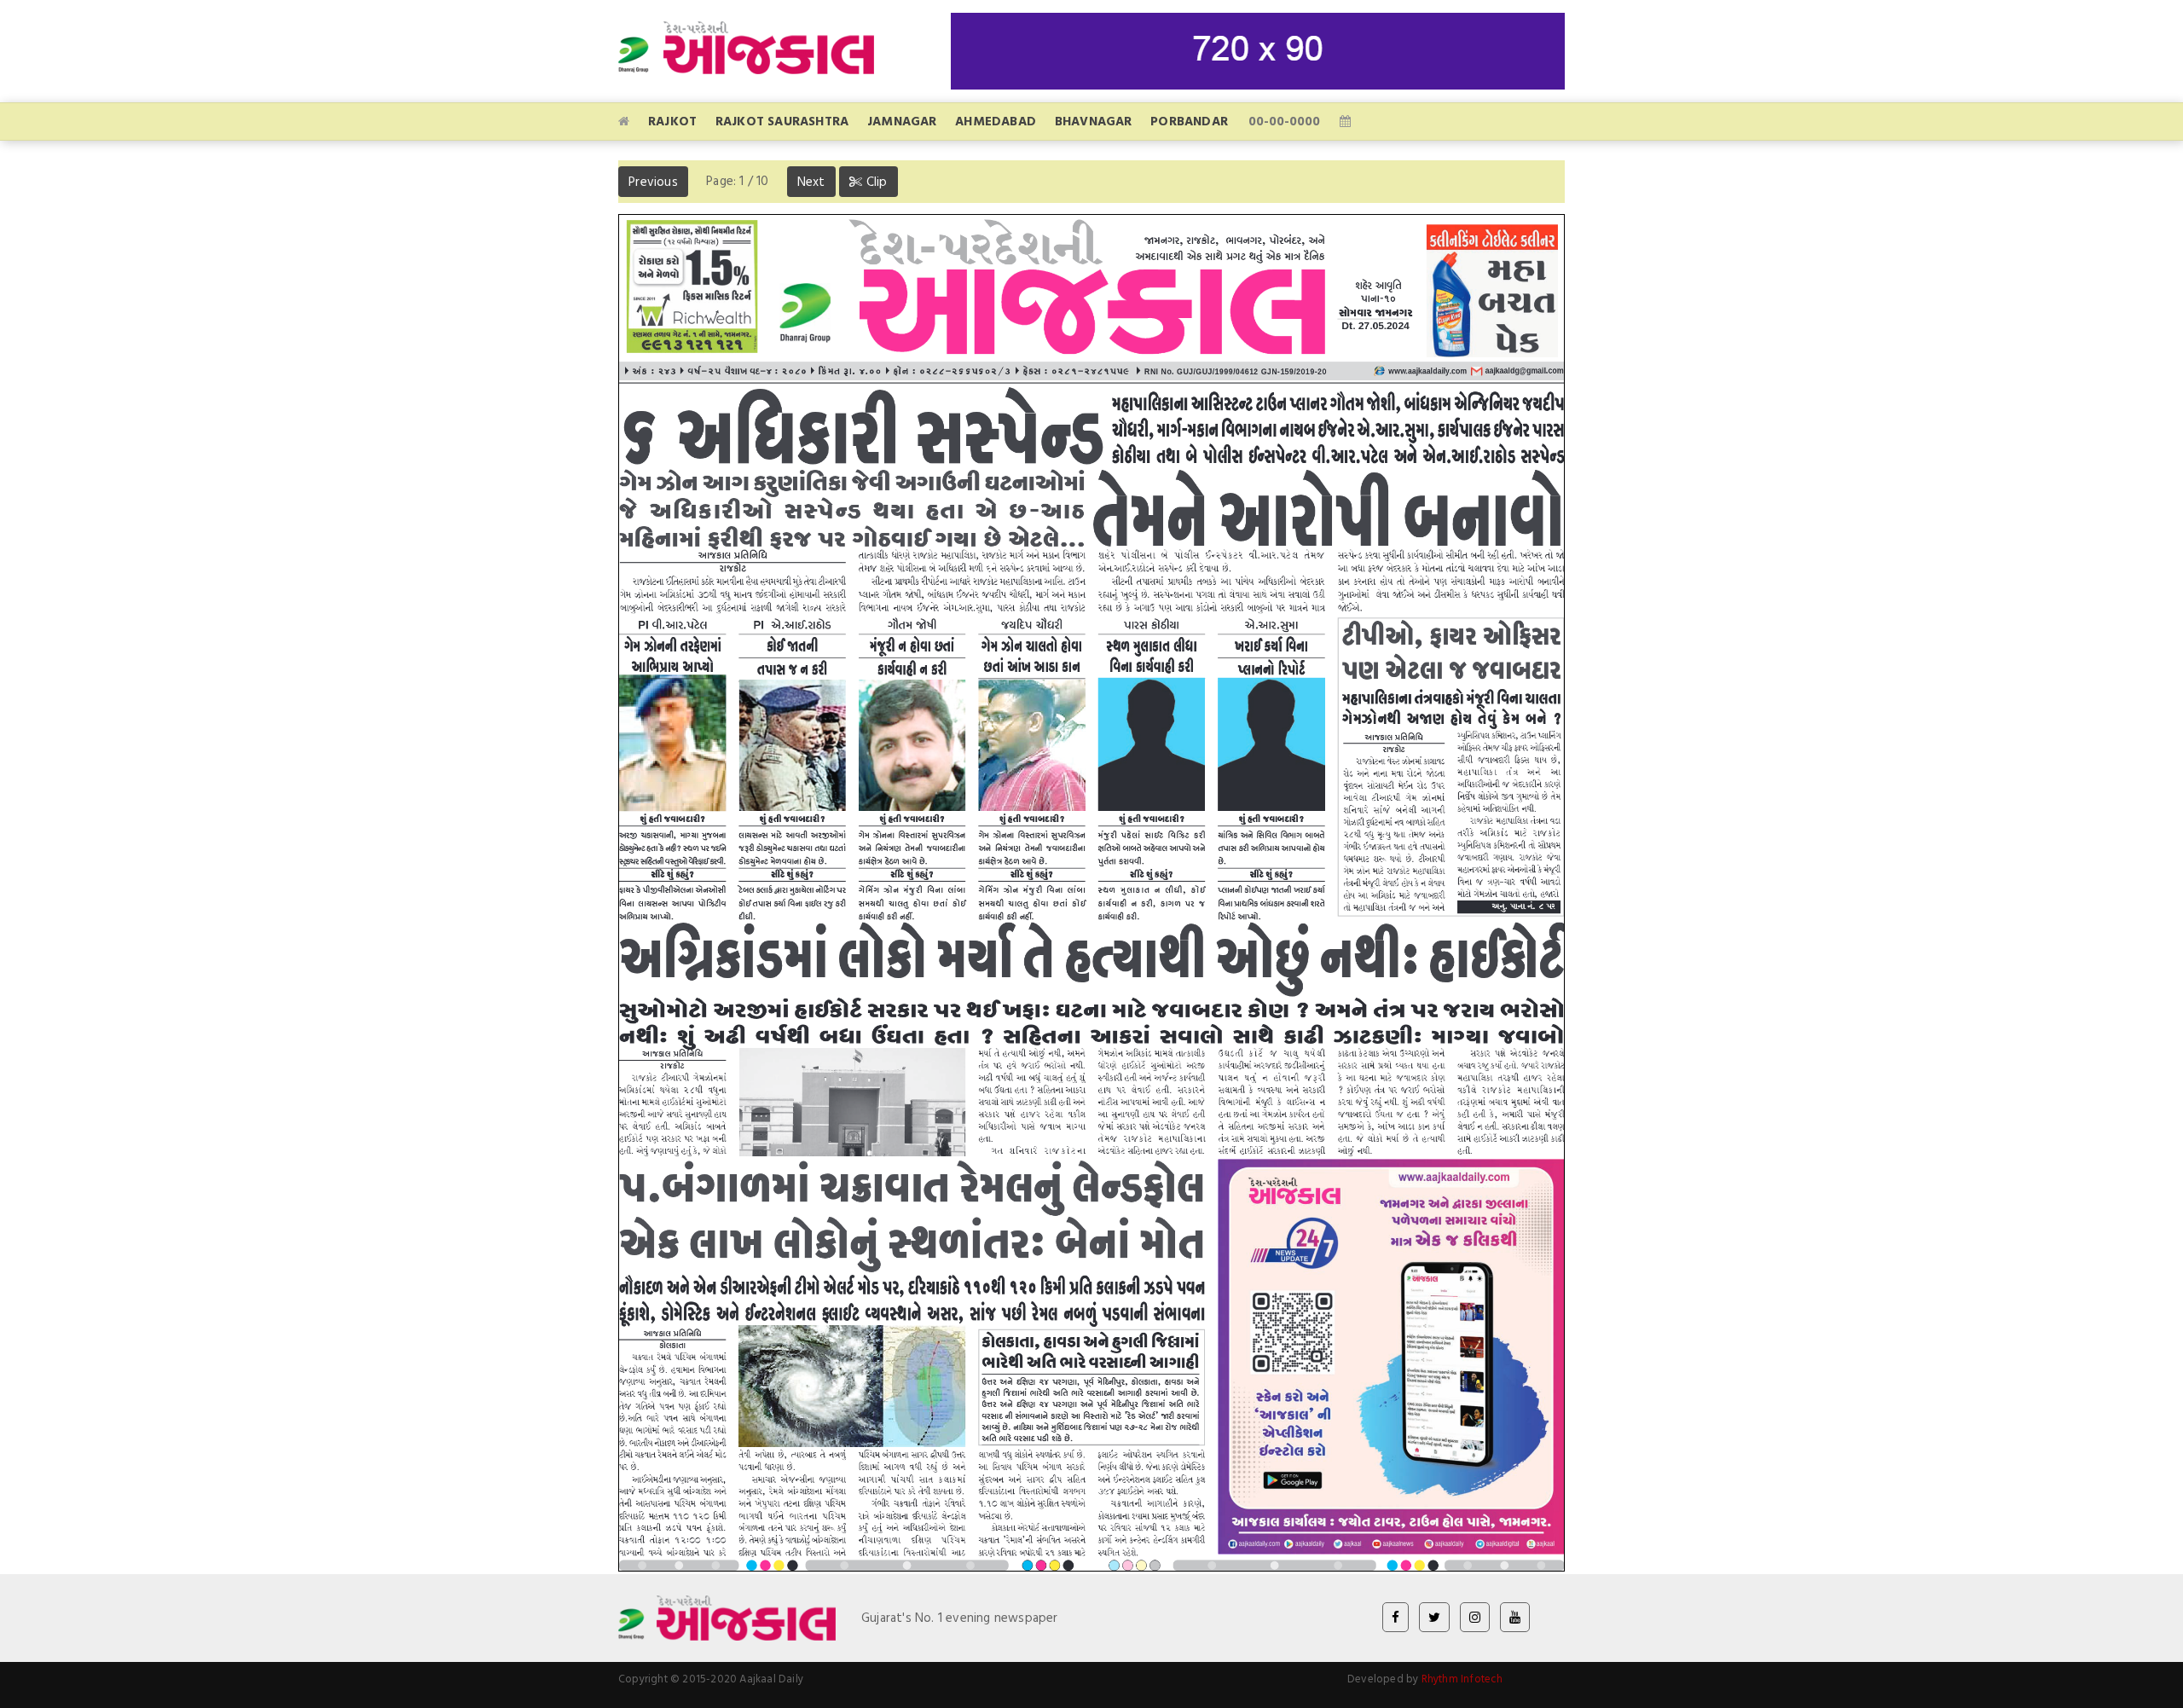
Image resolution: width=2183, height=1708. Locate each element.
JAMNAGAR (902, 121)
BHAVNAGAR (1094, 121)
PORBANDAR (1189, 121)
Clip (875, 181)
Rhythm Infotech (1462, 1678)
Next (811, 181)
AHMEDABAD (996, 121)
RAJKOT (672, 121)
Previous (653, 181)
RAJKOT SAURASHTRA (782, 121)
